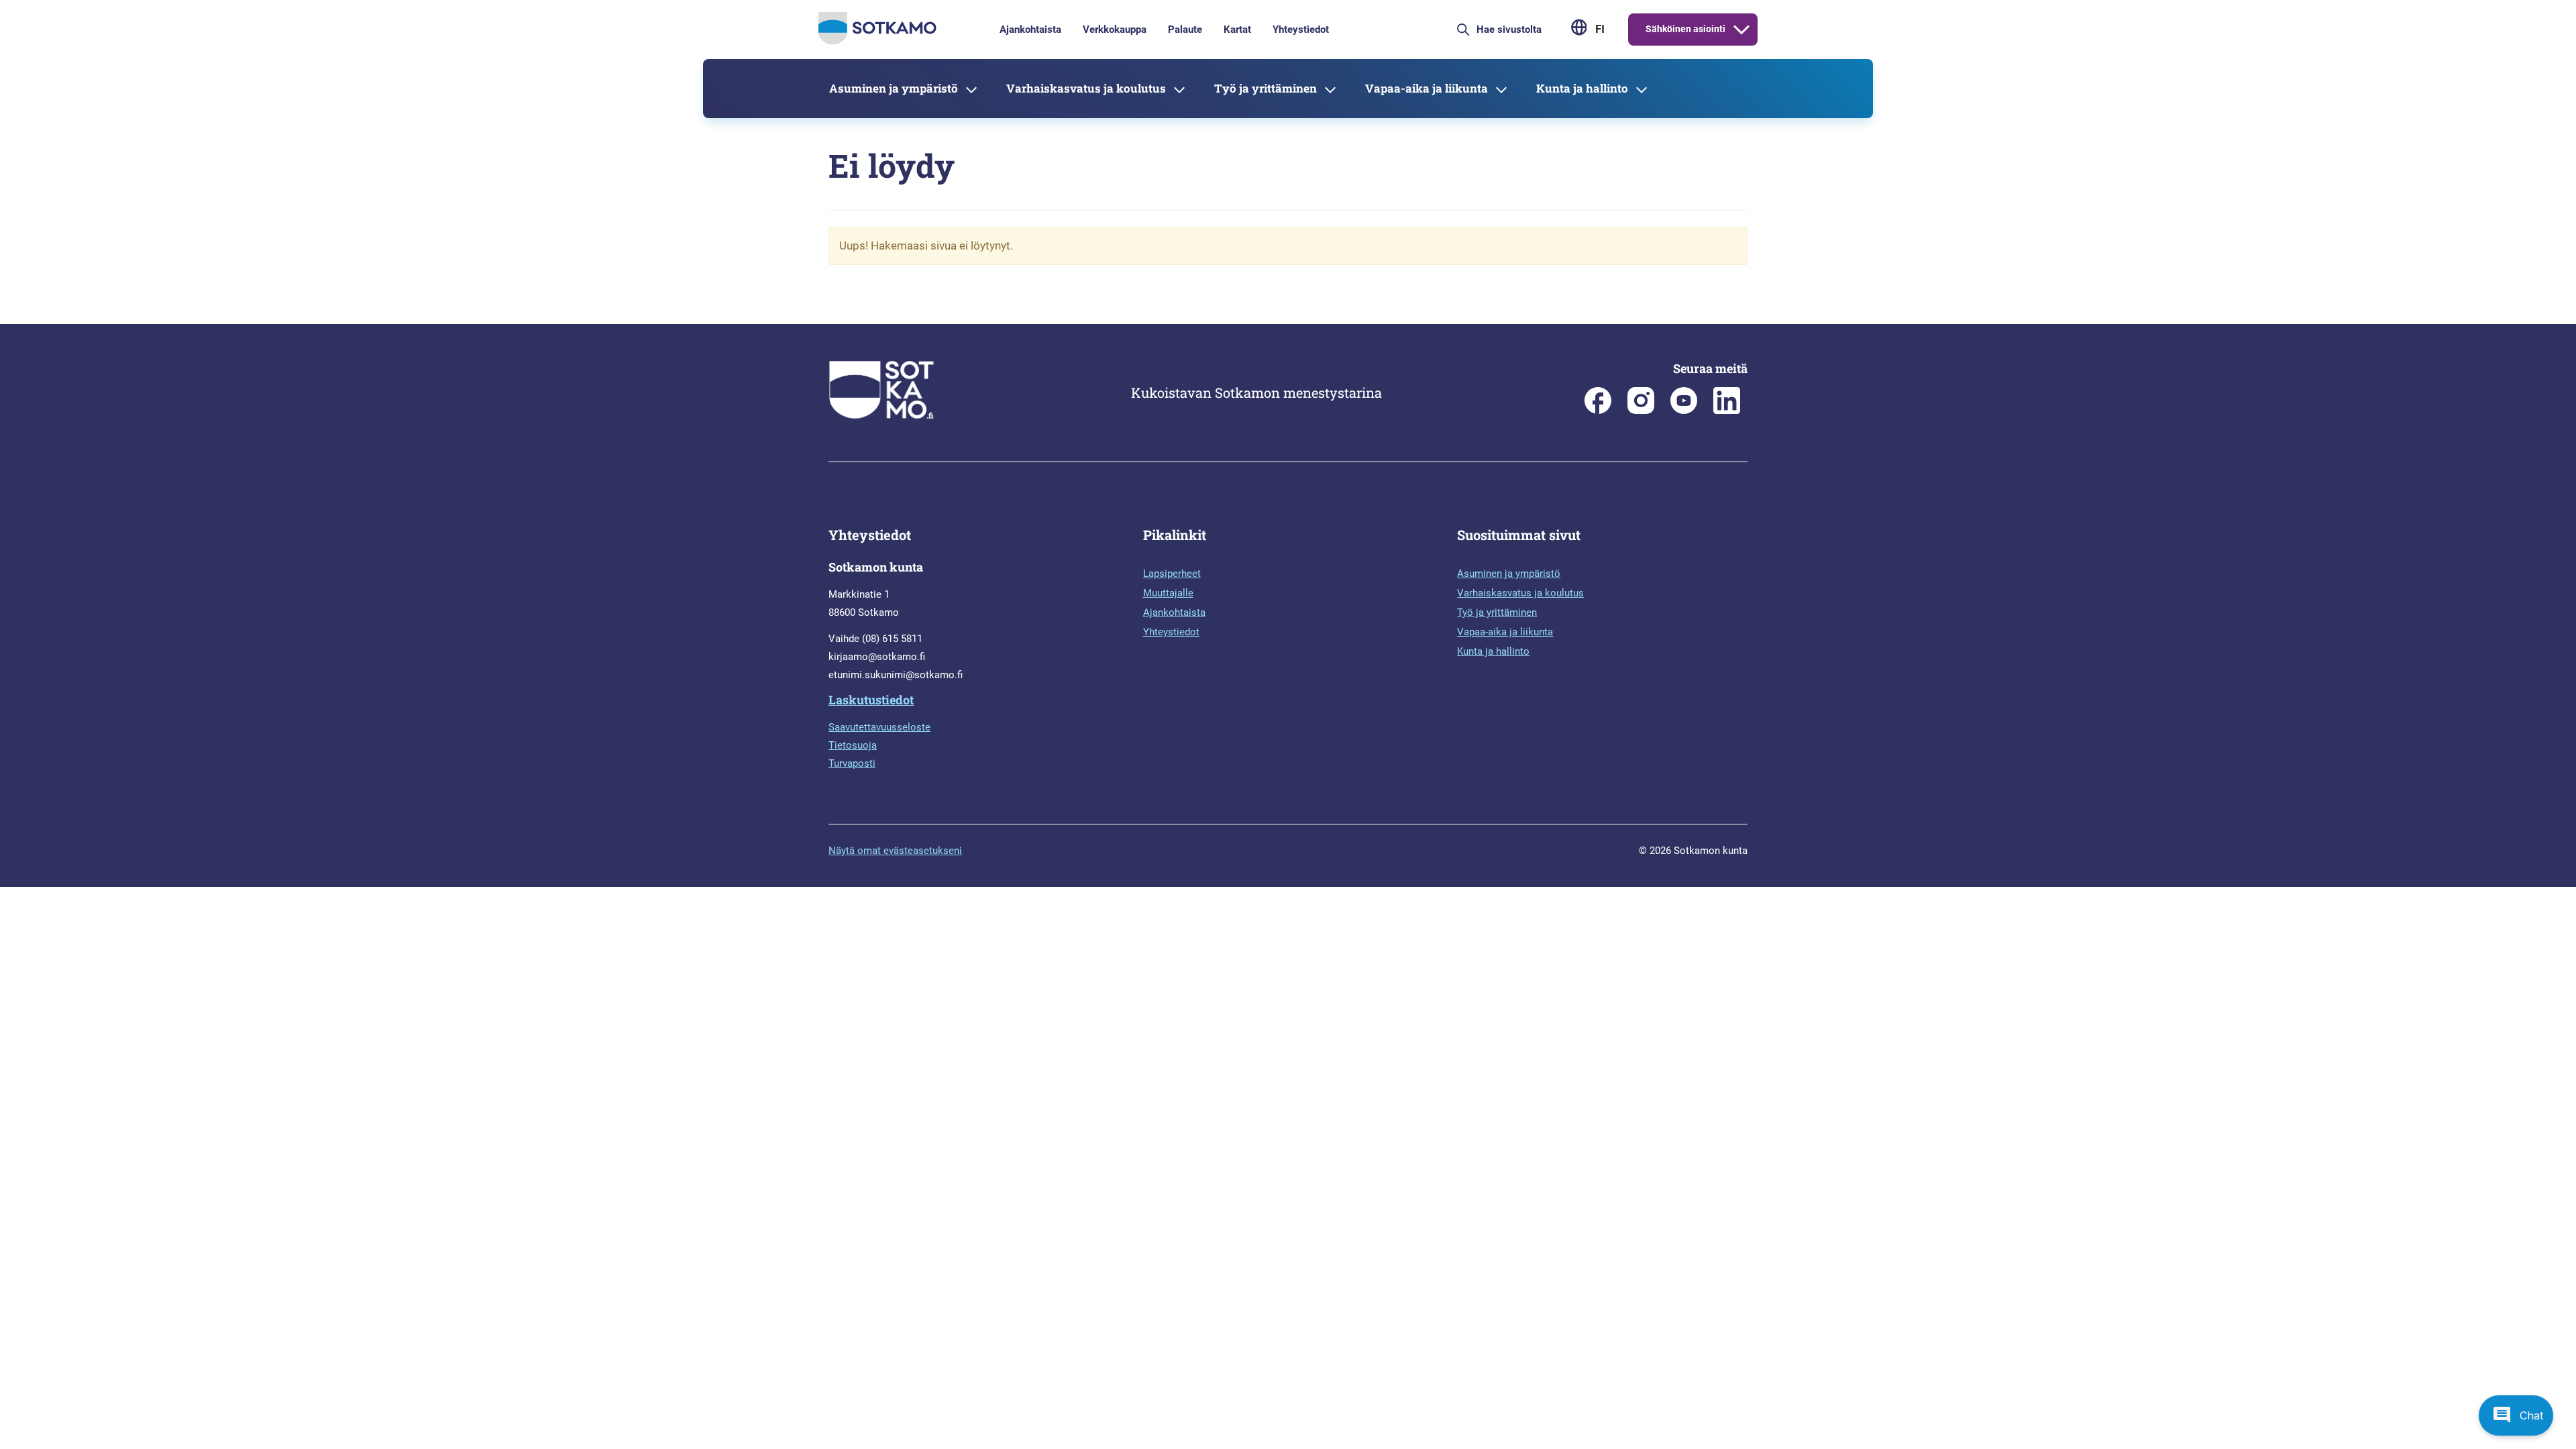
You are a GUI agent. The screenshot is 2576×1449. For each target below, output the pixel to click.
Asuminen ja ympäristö (894, 88)
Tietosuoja (853, 745)
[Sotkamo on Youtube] (1684, 411)
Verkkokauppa (1115, 30)
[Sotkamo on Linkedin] (1727, 411)
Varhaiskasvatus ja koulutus (1086, 88)
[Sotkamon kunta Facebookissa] (1598, 411)
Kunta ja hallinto (1582, 88)
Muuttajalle (1168, 593)
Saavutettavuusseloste (879, 727)
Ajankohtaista (1030, 30)
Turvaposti (852, 763)
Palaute (1185, 30)
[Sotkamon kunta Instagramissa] (1641, 411)
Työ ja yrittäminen (1266, 88)
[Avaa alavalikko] (1741, 30)
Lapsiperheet (1172, 574)
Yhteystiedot (1301, 30)
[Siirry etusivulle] (877, 41)
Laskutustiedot (871, 700)
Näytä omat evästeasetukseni (895, 851)
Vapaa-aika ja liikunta (1427, 88)
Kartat (1237, 30)
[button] (2516, 1415)
